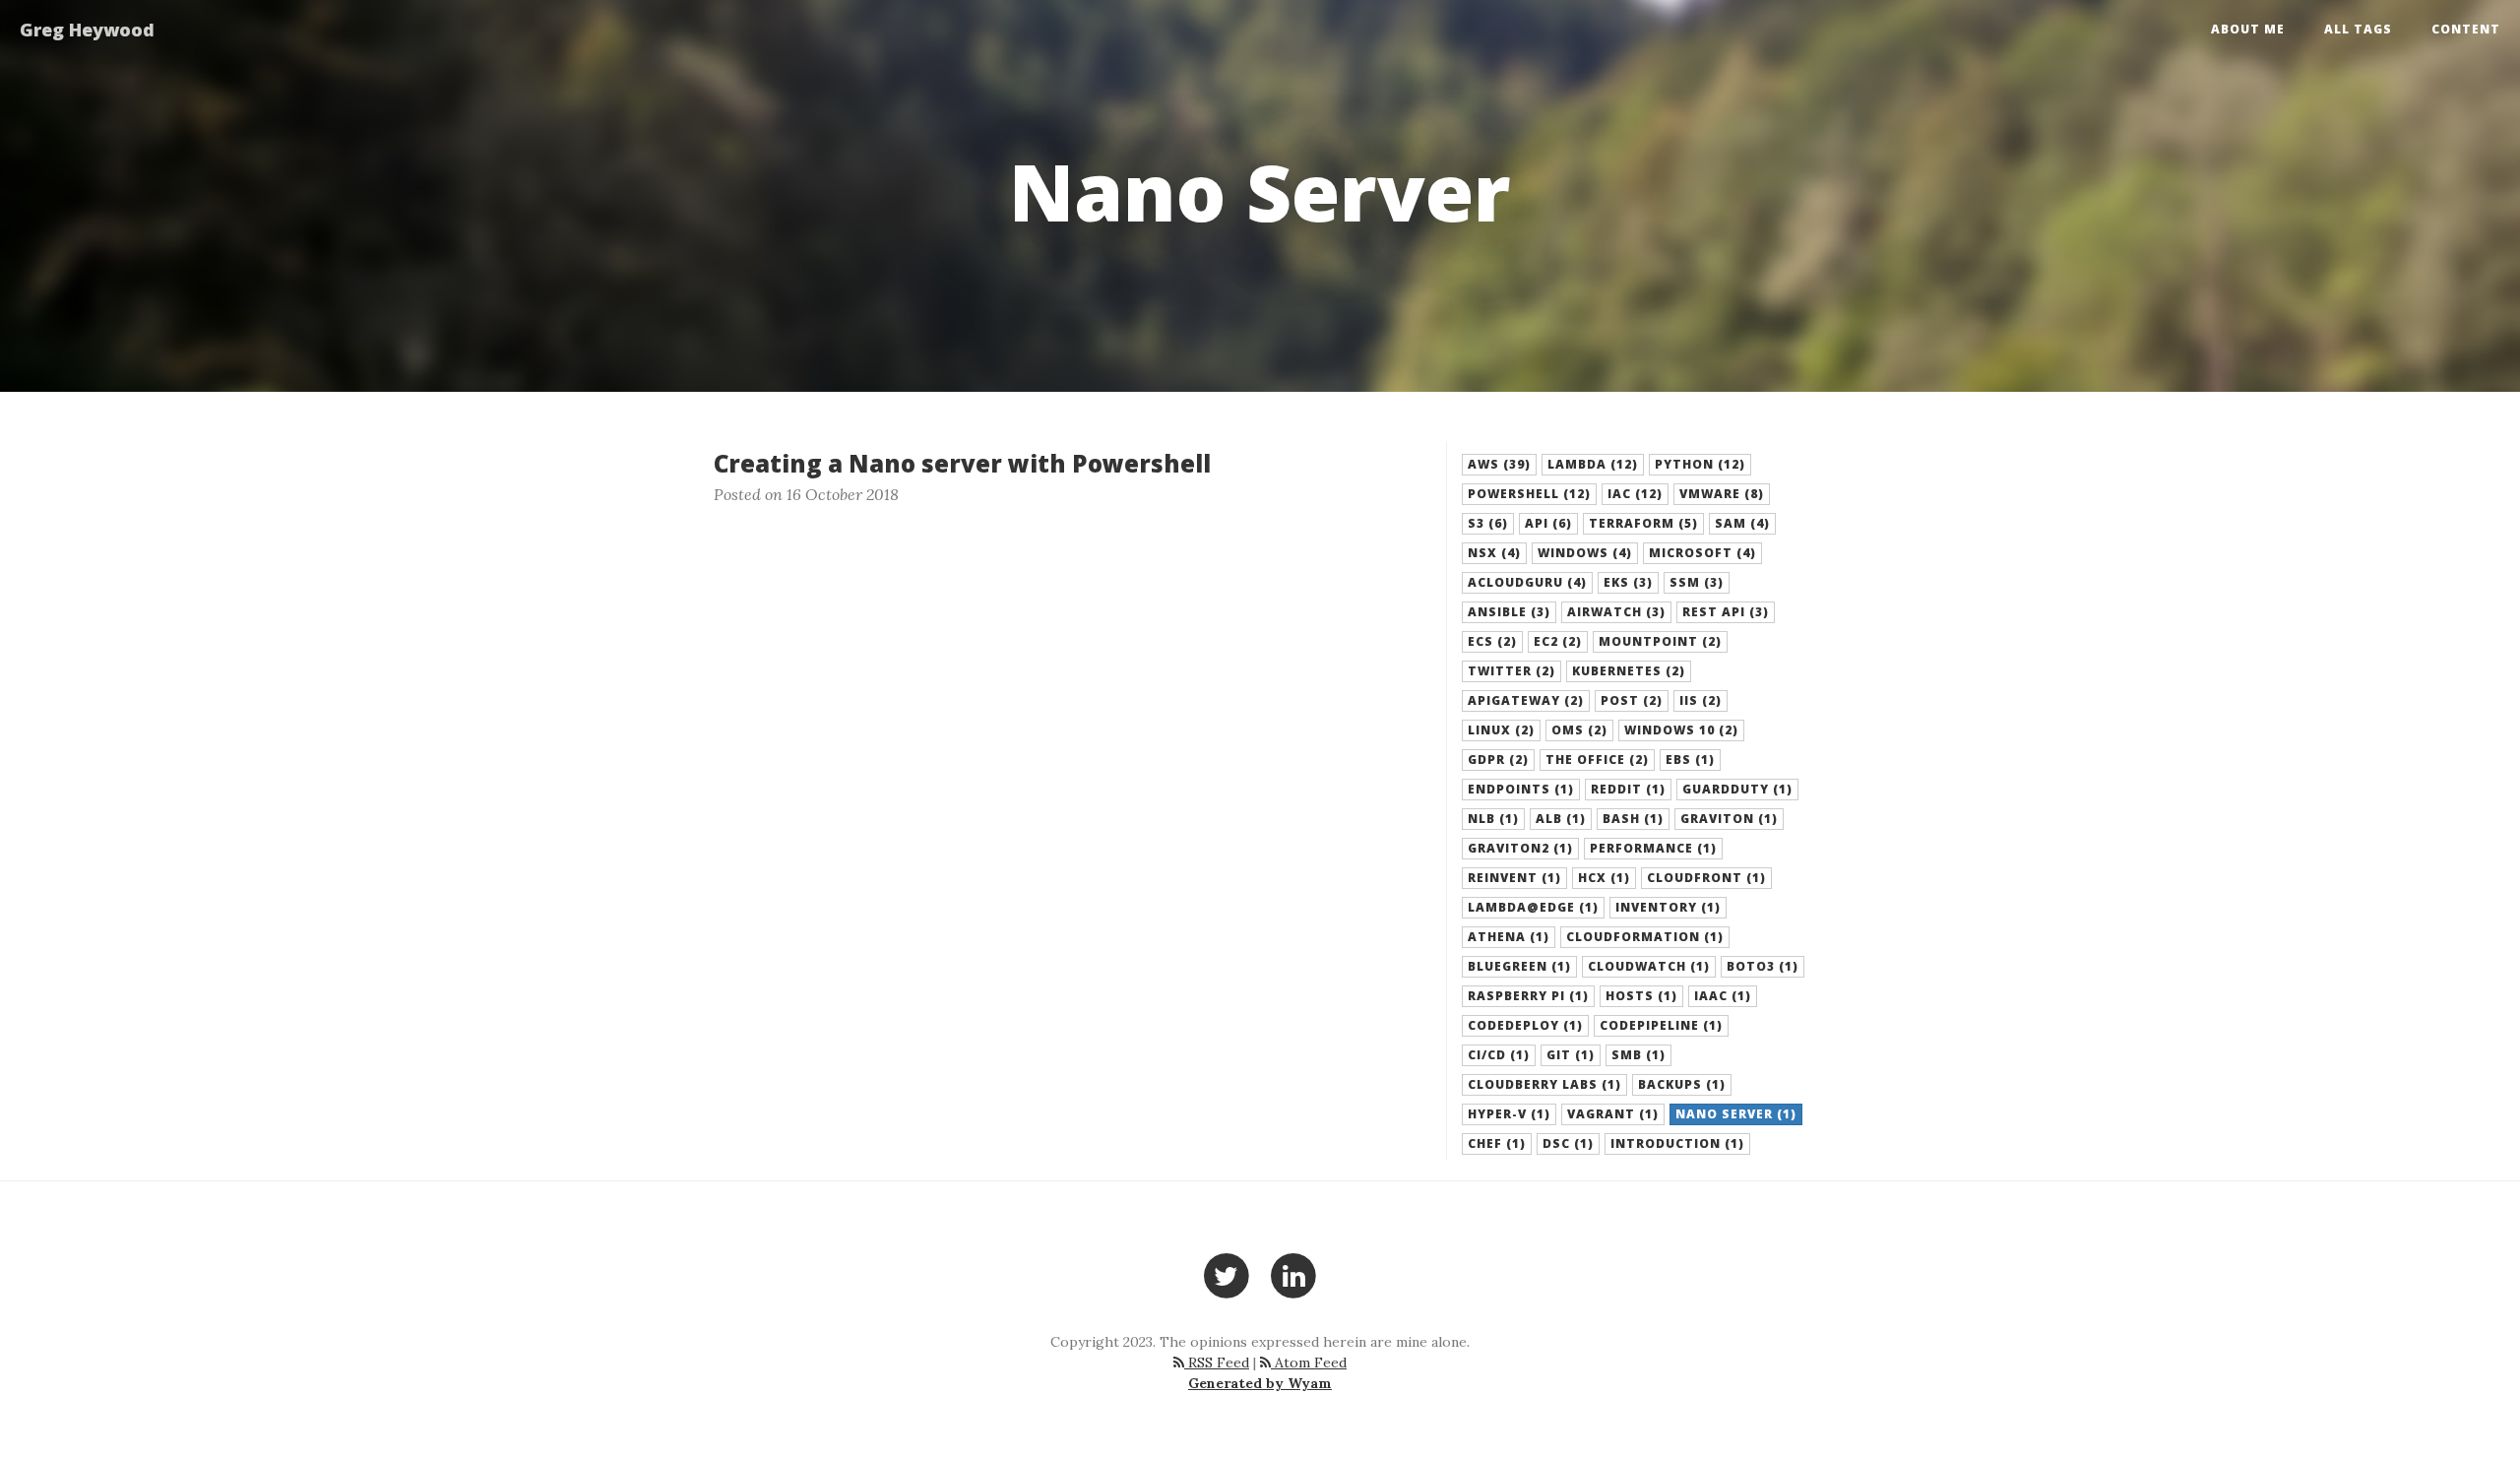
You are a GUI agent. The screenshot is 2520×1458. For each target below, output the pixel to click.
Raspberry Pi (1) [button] (1528, 996)
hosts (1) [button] (1641, 996)
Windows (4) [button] (1585, 553)
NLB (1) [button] (1493, 819)
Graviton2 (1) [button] (1520, 848)
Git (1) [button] (1571, 1055)
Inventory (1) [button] (1668, 907)
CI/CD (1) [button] (1499, 1055)
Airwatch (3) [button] (1616, 612)
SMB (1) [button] (1638, 1055)
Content (2466, 29)
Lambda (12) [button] (1593, 464)
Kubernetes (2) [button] (1629, 671)
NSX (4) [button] (1494, 553)
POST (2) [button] (1632, 700)
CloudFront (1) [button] (1706, 878)
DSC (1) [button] (1568, 1143)
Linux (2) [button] (1501, 730)
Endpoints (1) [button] (1521, 789)
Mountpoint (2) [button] (1660, 641)
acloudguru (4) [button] (1527, 582)
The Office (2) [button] (1597, 760)
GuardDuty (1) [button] (1737, 789)
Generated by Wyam (1260, 1383)
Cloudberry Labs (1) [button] (1544, 1084)
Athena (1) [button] (1509, 937)
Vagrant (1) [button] (1613, 1114)
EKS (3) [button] (1628, 582)
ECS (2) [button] (1492, 641)
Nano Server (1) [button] (1736, 1114)
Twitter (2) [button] (1512, 671)
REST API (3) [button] (1726, 612)
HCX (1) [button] (1604, 878)
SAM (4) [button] (1742, 523)
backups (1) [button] (1682, 1084)
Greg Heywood (87, 30)
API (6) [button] (1548, 523)
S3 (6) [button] (1488, 523)
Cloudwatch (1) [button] (1649, 966)
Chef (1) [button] (1497, 1143)
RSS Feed (1217, 1363)
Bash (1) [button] (1633, 819)
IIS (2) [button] (1701, 700)
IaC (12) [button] (1635, 494)
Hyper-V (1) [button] (1509, 1114)
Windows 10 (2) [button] (1681, 730)
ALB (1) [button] (1561, 819)
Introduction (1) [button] (1677, 1143)
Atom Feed (1309, 1363)
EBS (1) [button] (1690, 760)
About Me (2248, 29)
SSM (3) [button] (1697, 582)
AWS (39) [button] (1499, 464)
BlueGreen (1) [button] (1519, 966)
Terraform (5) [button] (1643, 523)
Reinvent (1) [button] (1514, 878)
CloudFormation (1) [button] (1645, 937)
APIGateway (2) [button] (1526, 700)
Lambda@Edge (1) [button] (1533, 907)
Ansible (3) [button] (1509, 612)
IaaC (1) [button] (1723, 996)
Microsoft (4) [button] (1702, 553)
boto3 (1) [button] (1763, 966)
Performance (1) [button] (1653, 848)
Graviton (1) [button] (1729, 819)
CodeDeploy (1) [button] (1525, 1025)
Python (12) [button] (1700, 464)
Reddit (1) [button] (1628, 789)
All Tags (2358, 29)
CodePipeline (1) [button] (1661, 1025)
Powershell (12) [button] (1529, 494)
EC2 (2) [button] (1558, 641)
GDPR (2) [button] (1498, 760)
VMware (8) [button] (1722, 494)
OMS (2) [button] (1579, 730)
